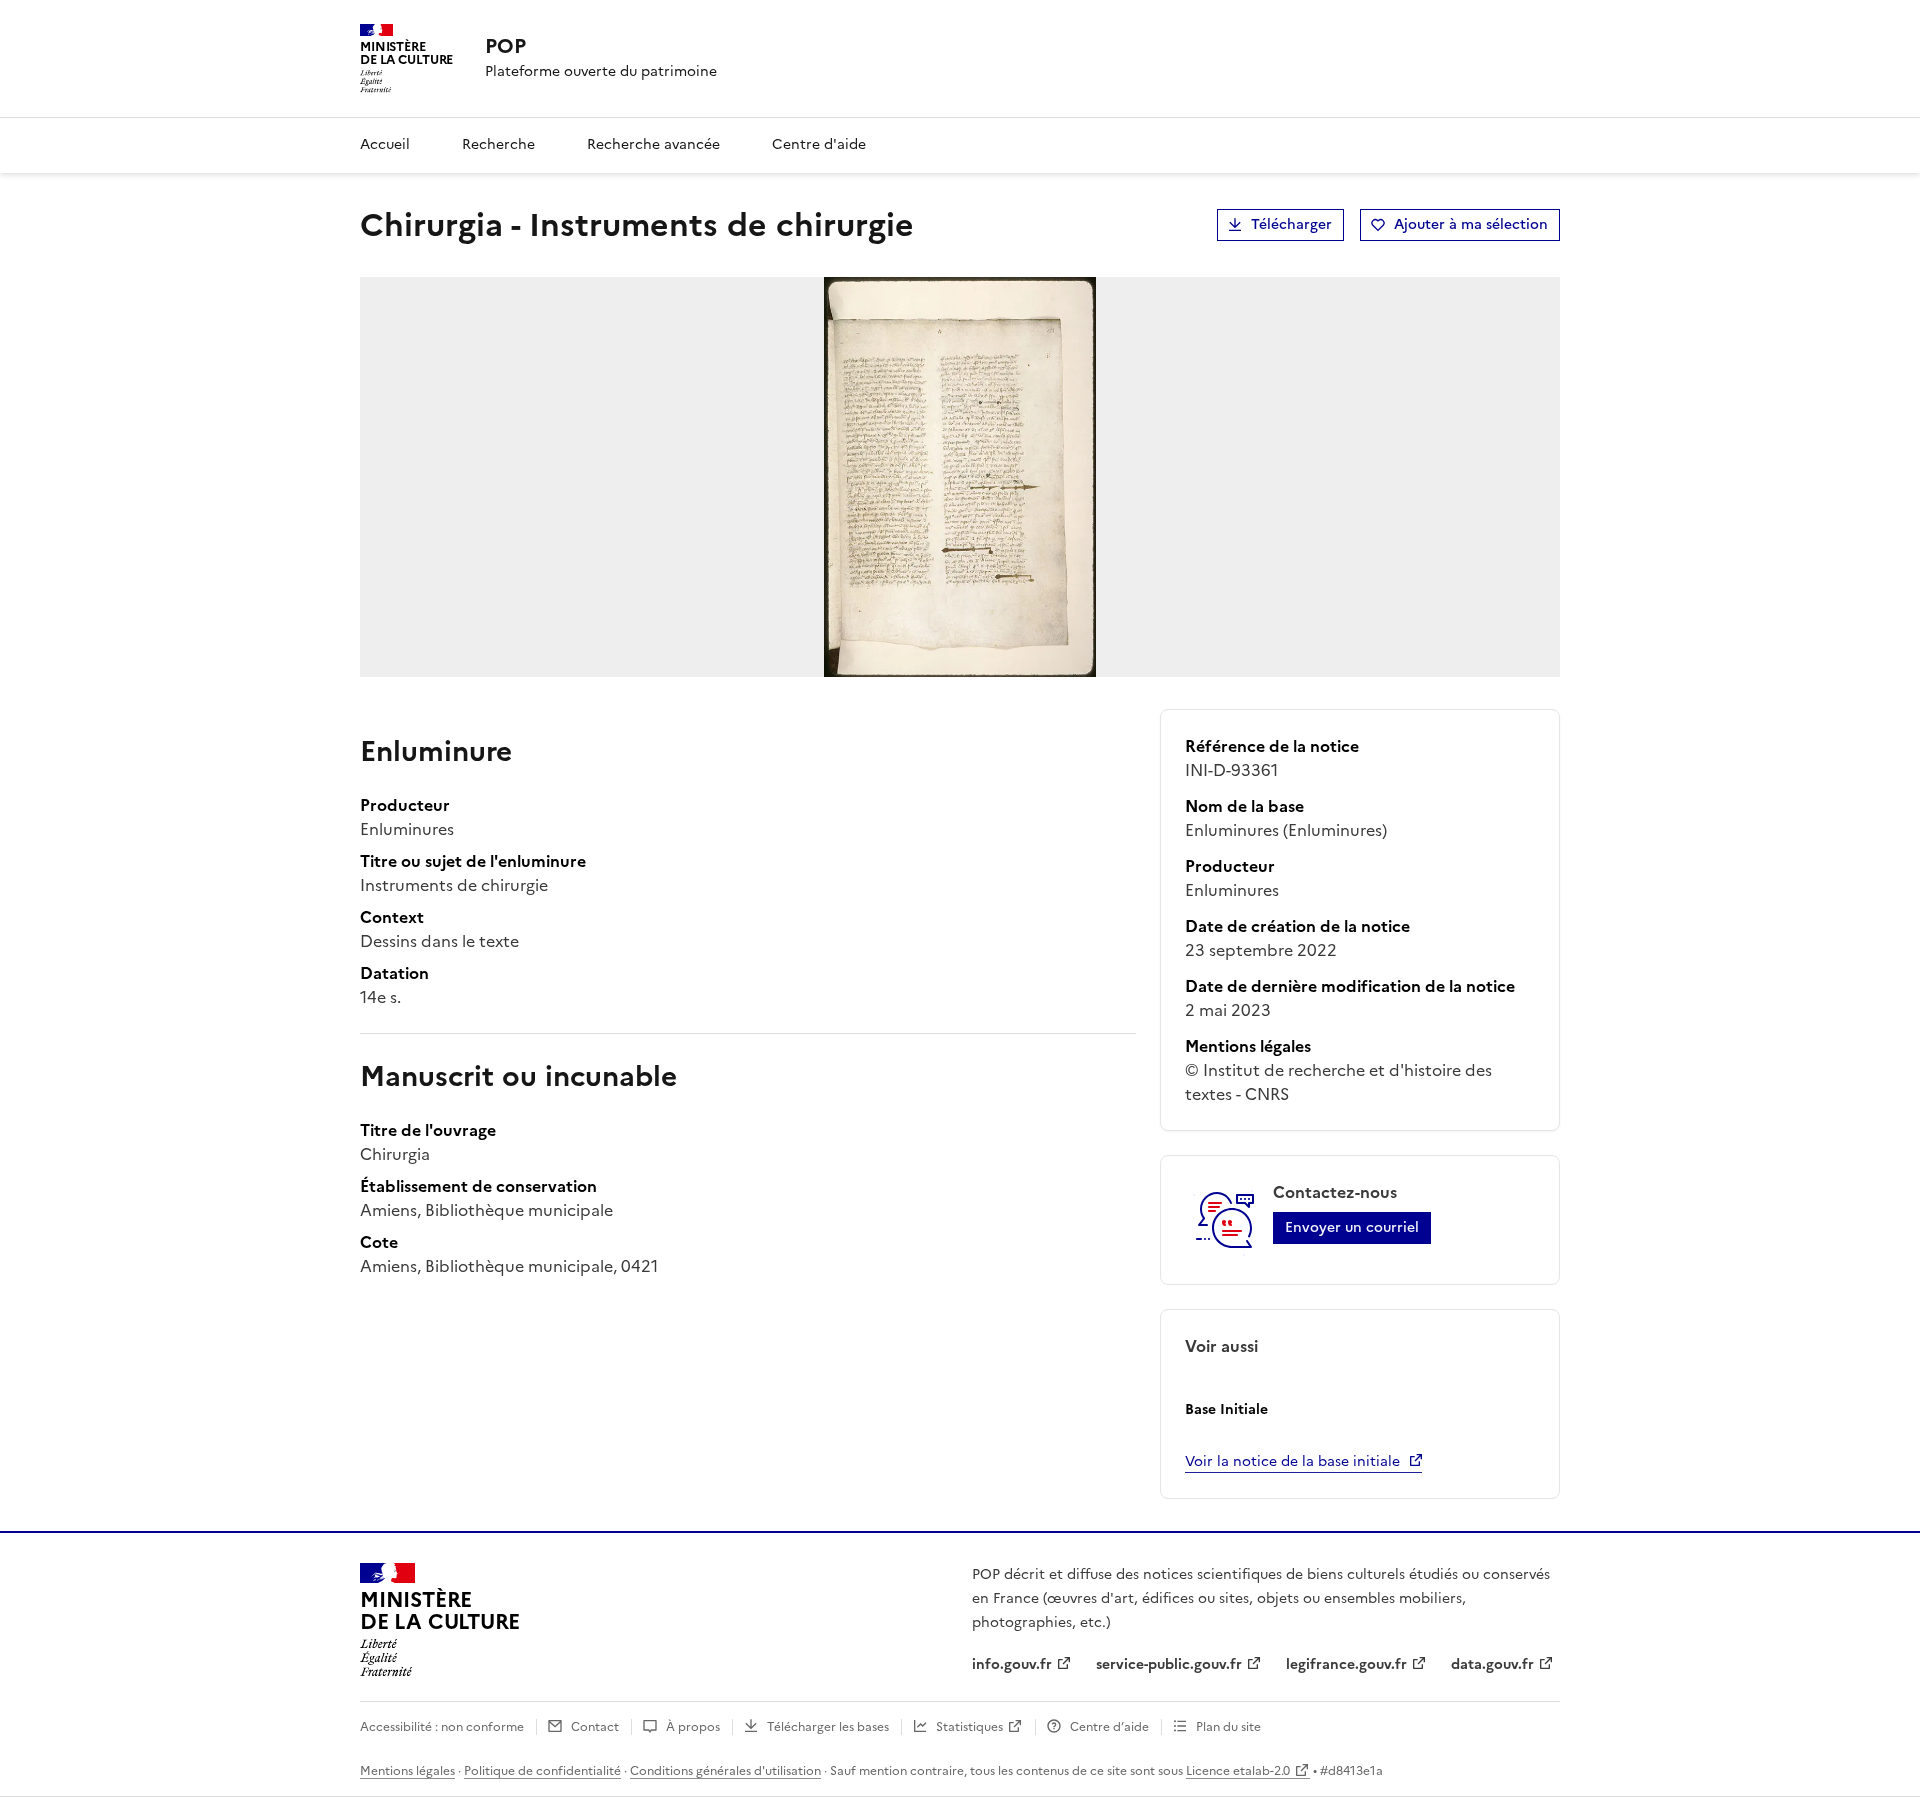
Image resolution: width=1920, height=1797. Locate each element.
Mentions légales (407, 1771)
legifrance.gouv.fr (1346, 1664)
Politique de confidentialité (542, 1771)
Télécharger (1291, 224)
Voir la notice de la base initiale (1292, 1461)
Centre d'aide (819, 144)
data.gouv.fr (1492, 1664)
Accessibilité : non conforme (442, 1727)
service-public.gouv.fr (1169, 1664)
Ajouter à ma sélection (1471, 224)
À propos (693, 1727)
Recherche (498, 144)
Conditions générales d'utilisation (725, 1771)
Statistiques (969, 1727)
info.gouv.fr (1012, 1664)
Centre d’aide (1109, 1727)
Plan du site (1228, 1727)
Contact (595, 1727)
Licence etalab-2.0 (1238, 1771)
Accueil (385, 144)
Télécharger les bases (828, 1727)
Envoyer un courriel (1352, 1227)
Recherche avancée (653, 144)
